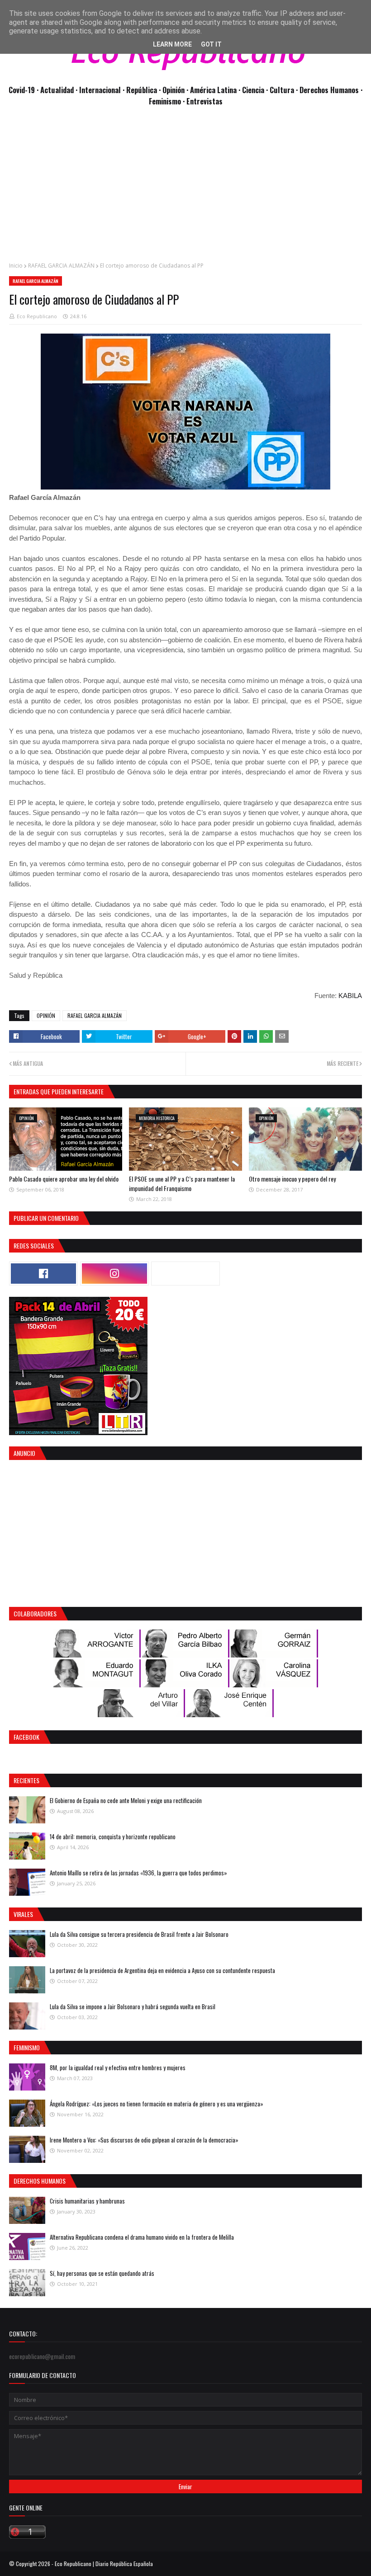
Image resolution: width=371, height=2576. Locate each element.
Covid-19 (23, 90)
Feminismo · (168, 101)
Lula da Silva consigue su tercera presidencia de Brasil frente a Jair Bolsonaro (139, 1934)
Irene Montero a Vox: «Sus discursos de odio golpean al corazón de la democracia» (144, 2140)
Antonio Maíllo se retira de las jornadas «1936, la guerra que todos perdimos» (138, 1873)
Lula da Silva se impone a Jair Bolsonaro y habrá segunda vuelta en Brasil (133, 2006)
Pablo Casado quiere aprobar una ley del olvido (64, 1179)
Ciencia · (256, 90)
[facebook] (43, 1274)
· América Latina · (214, 90)
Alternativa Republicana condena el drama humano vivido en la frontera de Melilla (142, 2237)
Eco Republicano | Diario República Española (104, 2564)
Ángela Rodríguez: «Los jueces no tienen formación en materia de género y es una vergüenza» (157, 2104)
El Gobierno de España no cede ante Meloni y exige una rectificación (126, 1800)
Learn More (172, 44)
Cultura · (285, 90)
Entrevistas (205, 101)
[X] (185, 1274)
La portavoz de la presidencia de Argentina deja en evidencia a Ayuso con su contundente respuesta (162, 1970)
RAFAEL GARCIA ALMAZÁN (61, 266)
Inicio (16, 266)
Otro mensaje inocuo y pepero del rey (292, 1179)
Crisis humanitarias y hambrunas (87, 2201)
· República (141, 90)
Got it (211, 44)
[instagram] (114, 1274)
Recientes (26, 1780)
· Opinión (173, 90)
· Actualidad (56, 90)
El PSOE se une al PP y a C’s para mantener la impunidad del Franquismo (182, 1183)
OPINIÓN (46, 1015)
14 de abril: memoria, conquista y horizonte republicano (113, 1837)
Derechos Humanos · (331, 90)
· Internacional (99, 90)
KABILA (350, 996)
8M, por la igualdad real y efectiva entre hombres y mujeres (118, 2067)
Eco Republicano (37, 316)
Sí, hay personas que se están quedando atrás (102, 2273)
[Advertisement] (185, 189)
